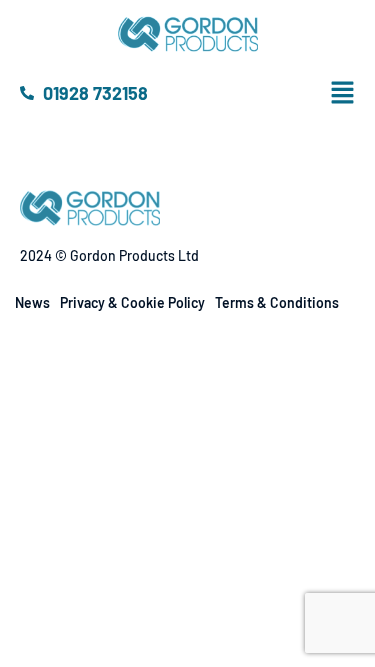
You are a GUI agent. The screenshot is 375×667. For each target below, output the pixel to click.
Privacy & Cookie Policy (132, 302)
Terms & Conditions (277, 302)
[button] (359, 93)
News (32, 302)
